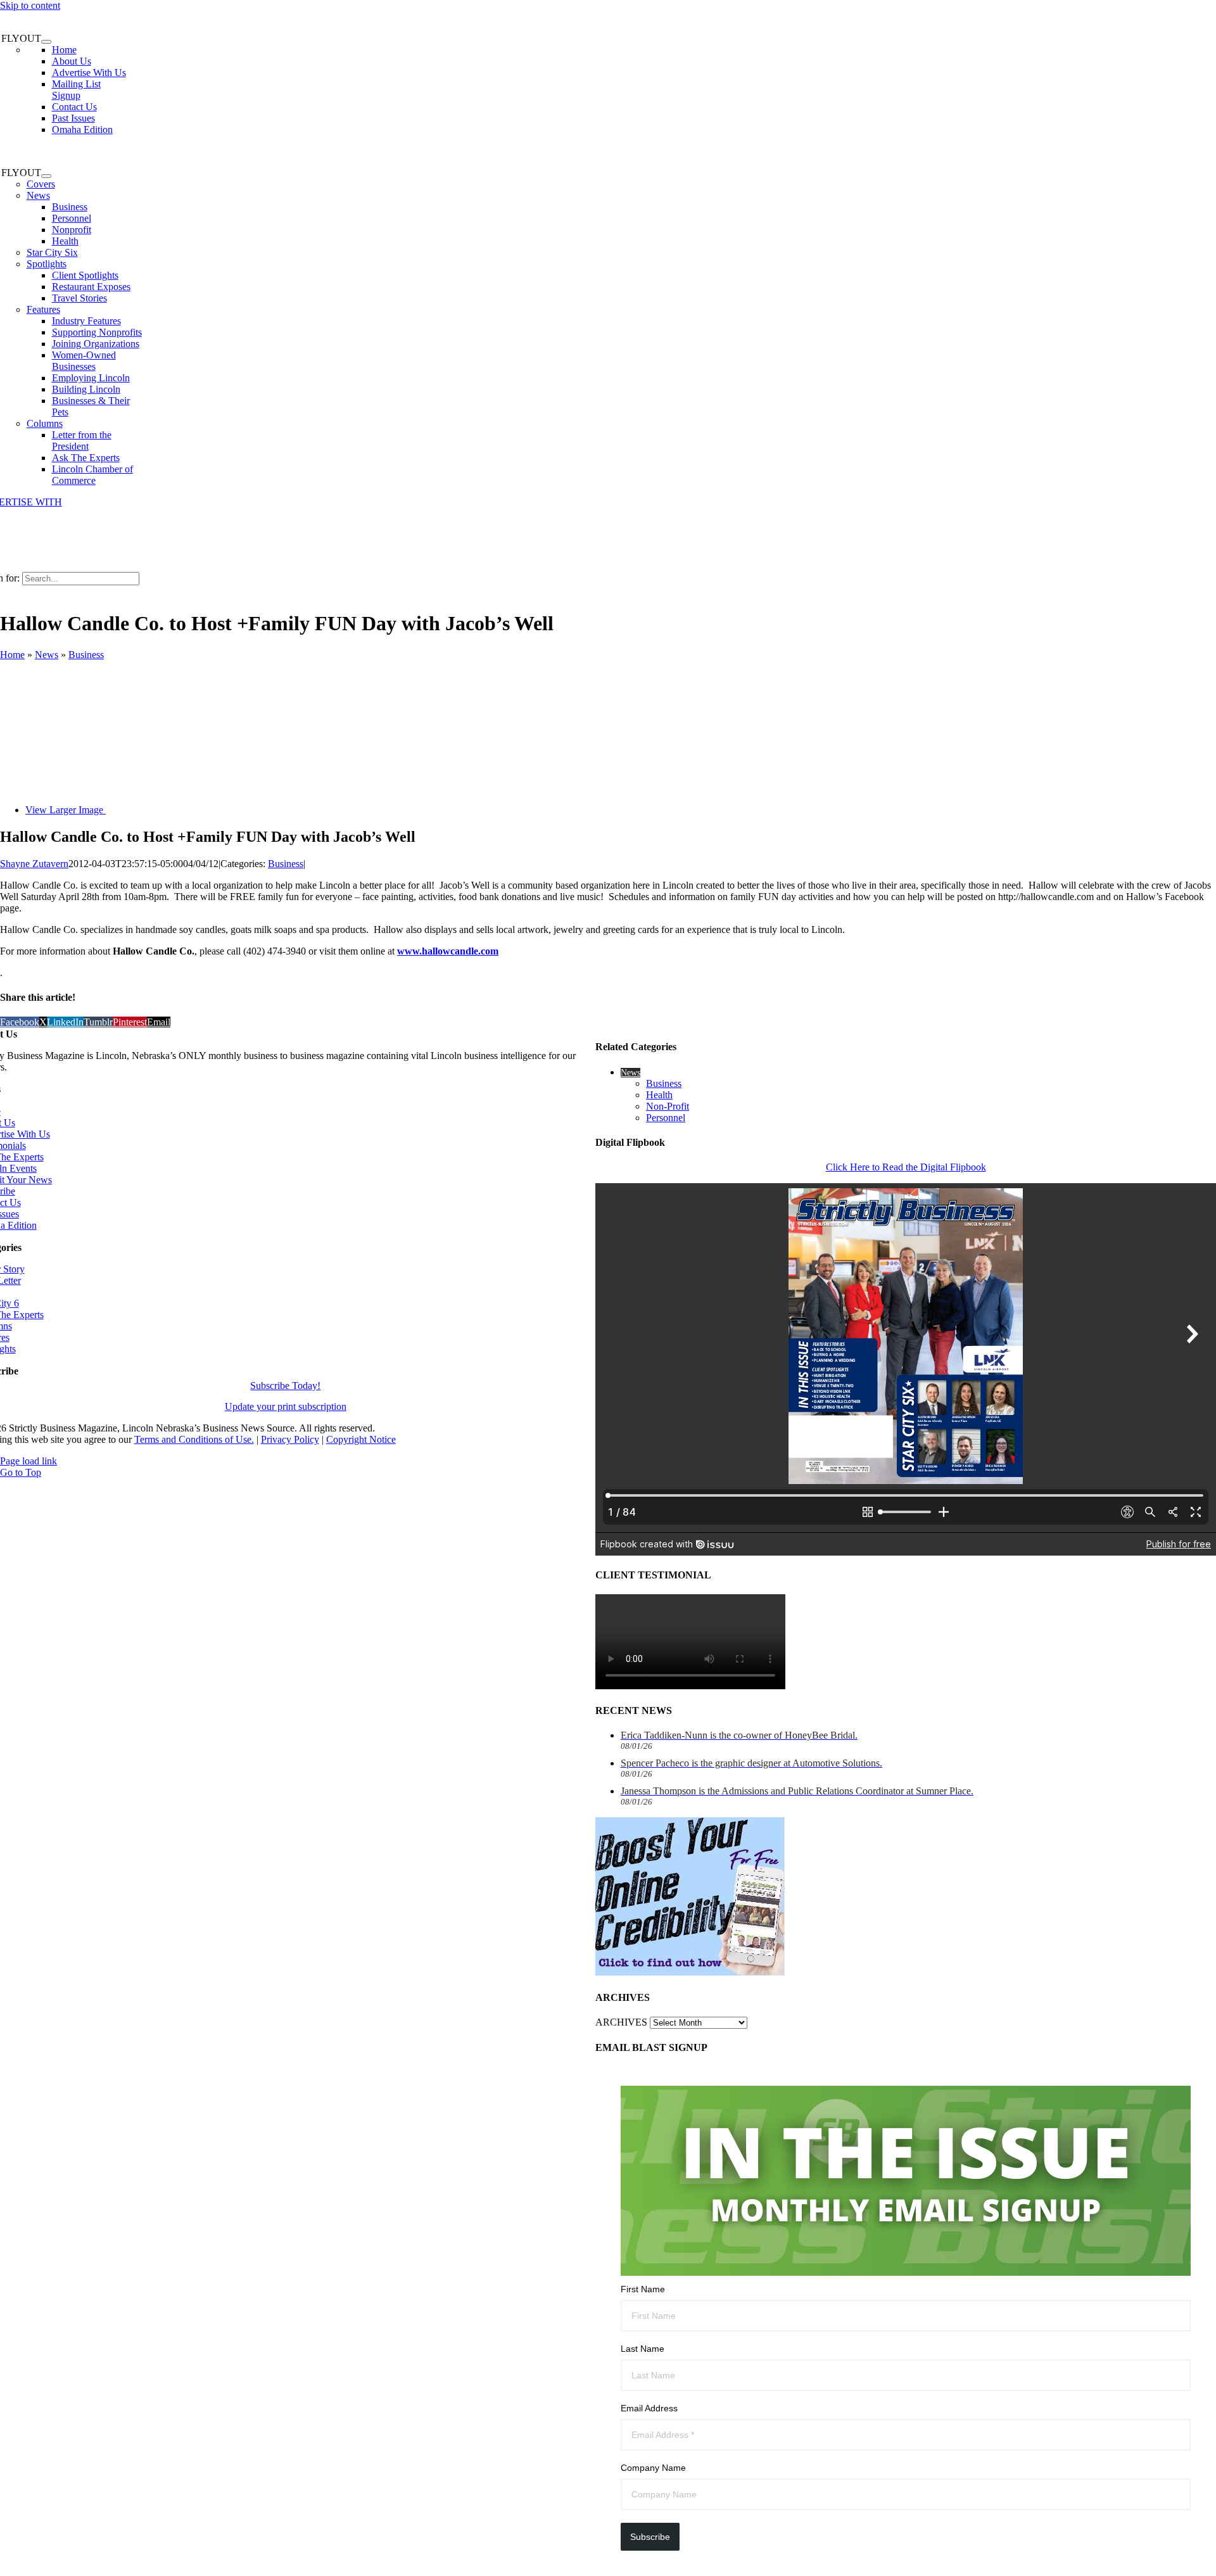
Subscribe (650, 2537)
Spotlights (47, 264)
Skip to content (30, 5)
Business (86, 655)
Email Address (649, 2408)
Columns (45, 423)
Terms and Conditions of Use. (194, 1439)
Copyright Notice (361, 1439)
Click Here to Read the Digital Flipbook (906, 1167)
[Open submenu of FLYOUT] (46, 42)
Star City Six (52, 252)
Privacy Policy (290, 1439)
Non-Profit (668, 1106)
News (38, 195)
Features (43, 309)
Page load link (28, 1461)
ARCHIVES (621, 2022)
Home (12, 655)
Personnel (666, 1118)
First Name (643, 2289)
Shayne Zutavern (34, 864)
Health (659, 1095)
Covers (41, 184)
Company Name (653, 2468)
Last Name (643, 2349)
